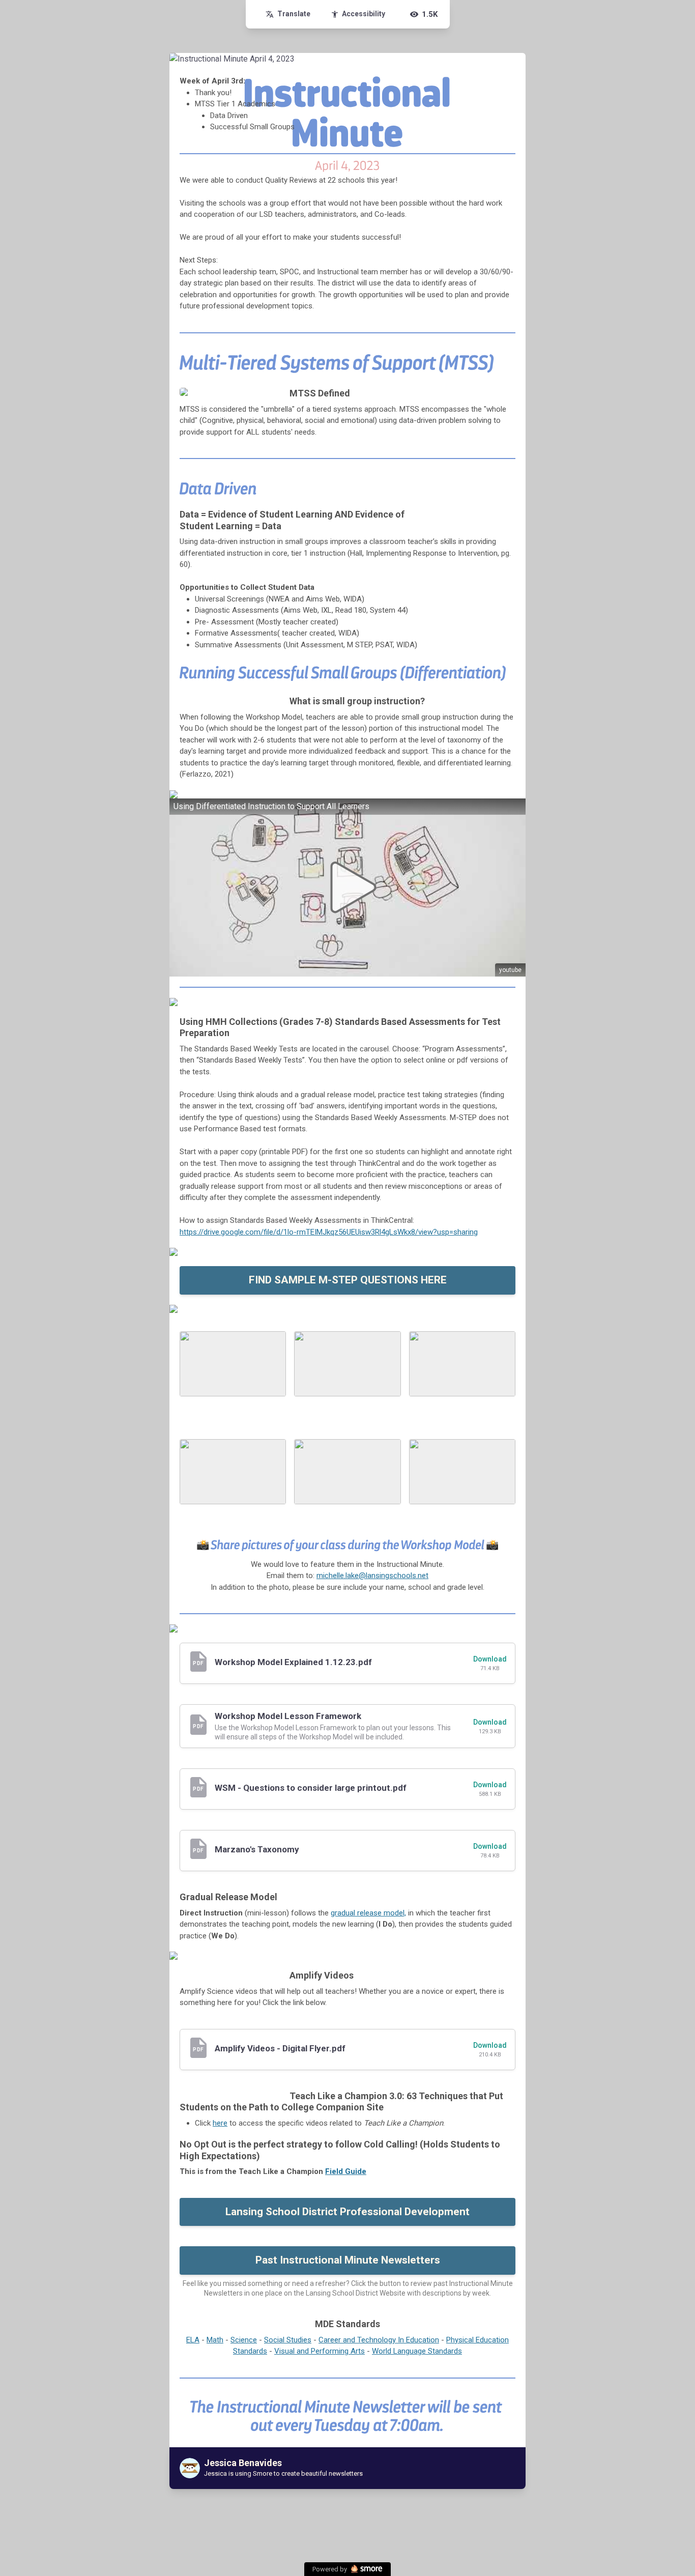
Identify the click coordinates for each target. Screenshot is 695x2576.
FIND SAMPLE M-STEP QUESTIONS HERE (348, 1280)
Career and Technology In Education (379, 2340)
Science (244, 2340)
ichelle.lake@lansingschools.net (376, 1576)
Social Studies (288, 2340)
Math (215, 2340)
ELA (193, 2340)
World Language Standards (417, 2351)
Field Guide (346, 2171)
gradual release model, (368, 1913)
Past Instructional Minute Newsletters (348, 2260)
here (220, 2123)
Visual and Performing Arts (320, 2351)
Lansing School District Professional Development (347, 2212)
